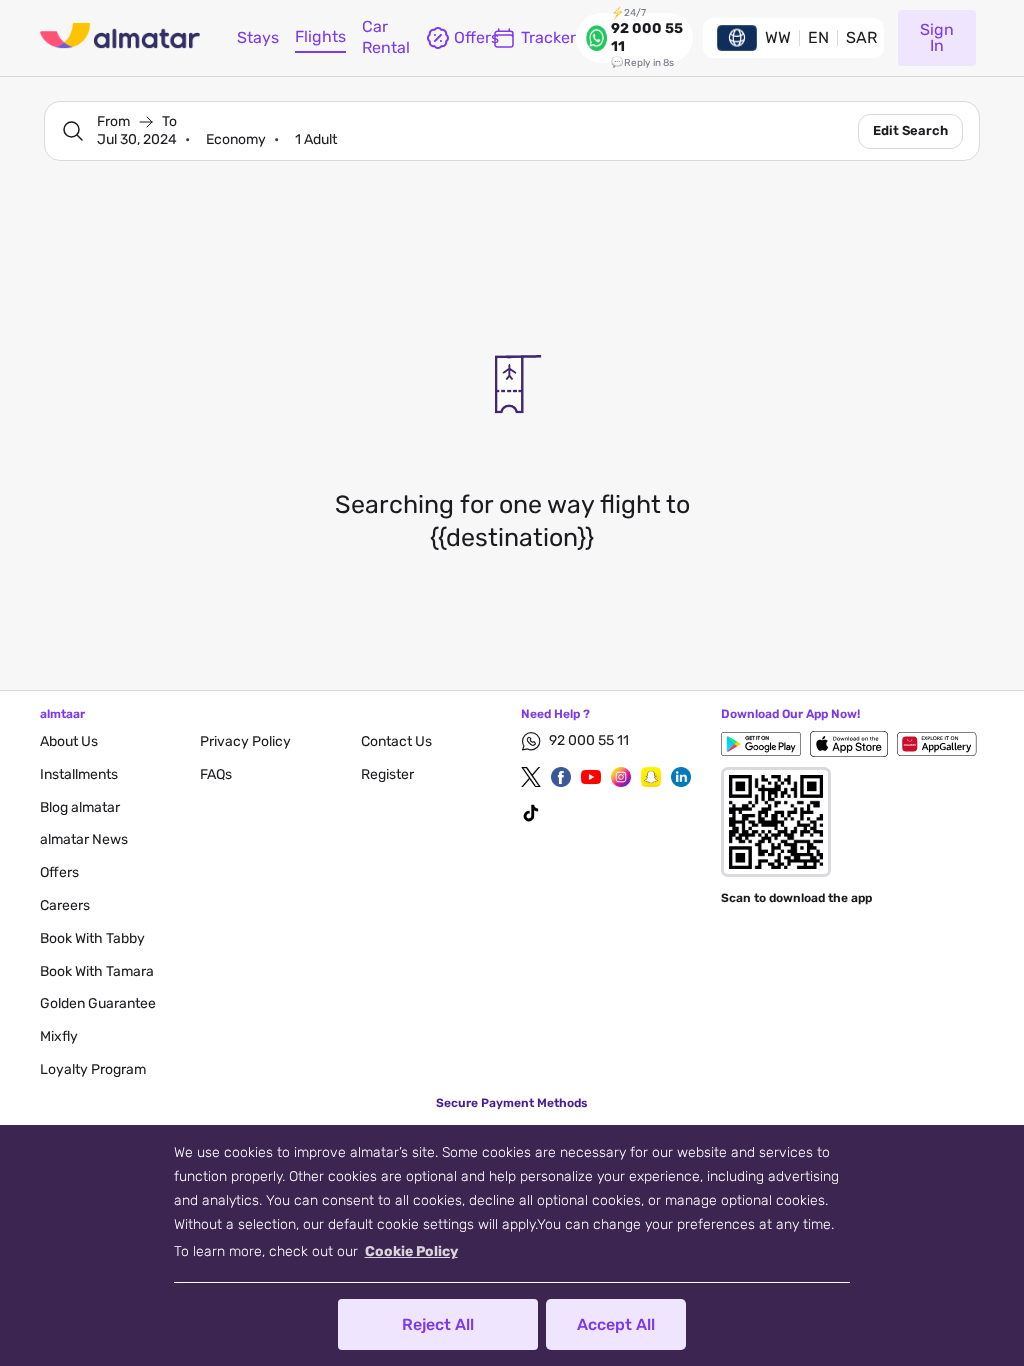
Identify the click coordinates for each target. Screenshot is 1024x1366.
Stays (258, 37)
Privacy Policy (245, 741)
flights (320, 36)
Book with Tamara (97, 971)
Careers (65, 905)
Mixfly (59, 1036)
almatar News (84, 839)
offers (465, 37)
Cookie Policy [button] (411, 1251)
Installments (79, 774)
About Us (69, 741)
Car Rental (386, 37)
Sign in (937, 37)
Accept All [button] (616, 1324)
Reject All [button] (438, 1324)
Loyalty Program (93, 1069)
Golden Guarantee (98, 1003)
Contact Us (396, 741)
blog (80, 807)
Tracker (548, 37)
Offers (59, 872)
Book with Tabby (92, 938)
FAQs (216, 774)
